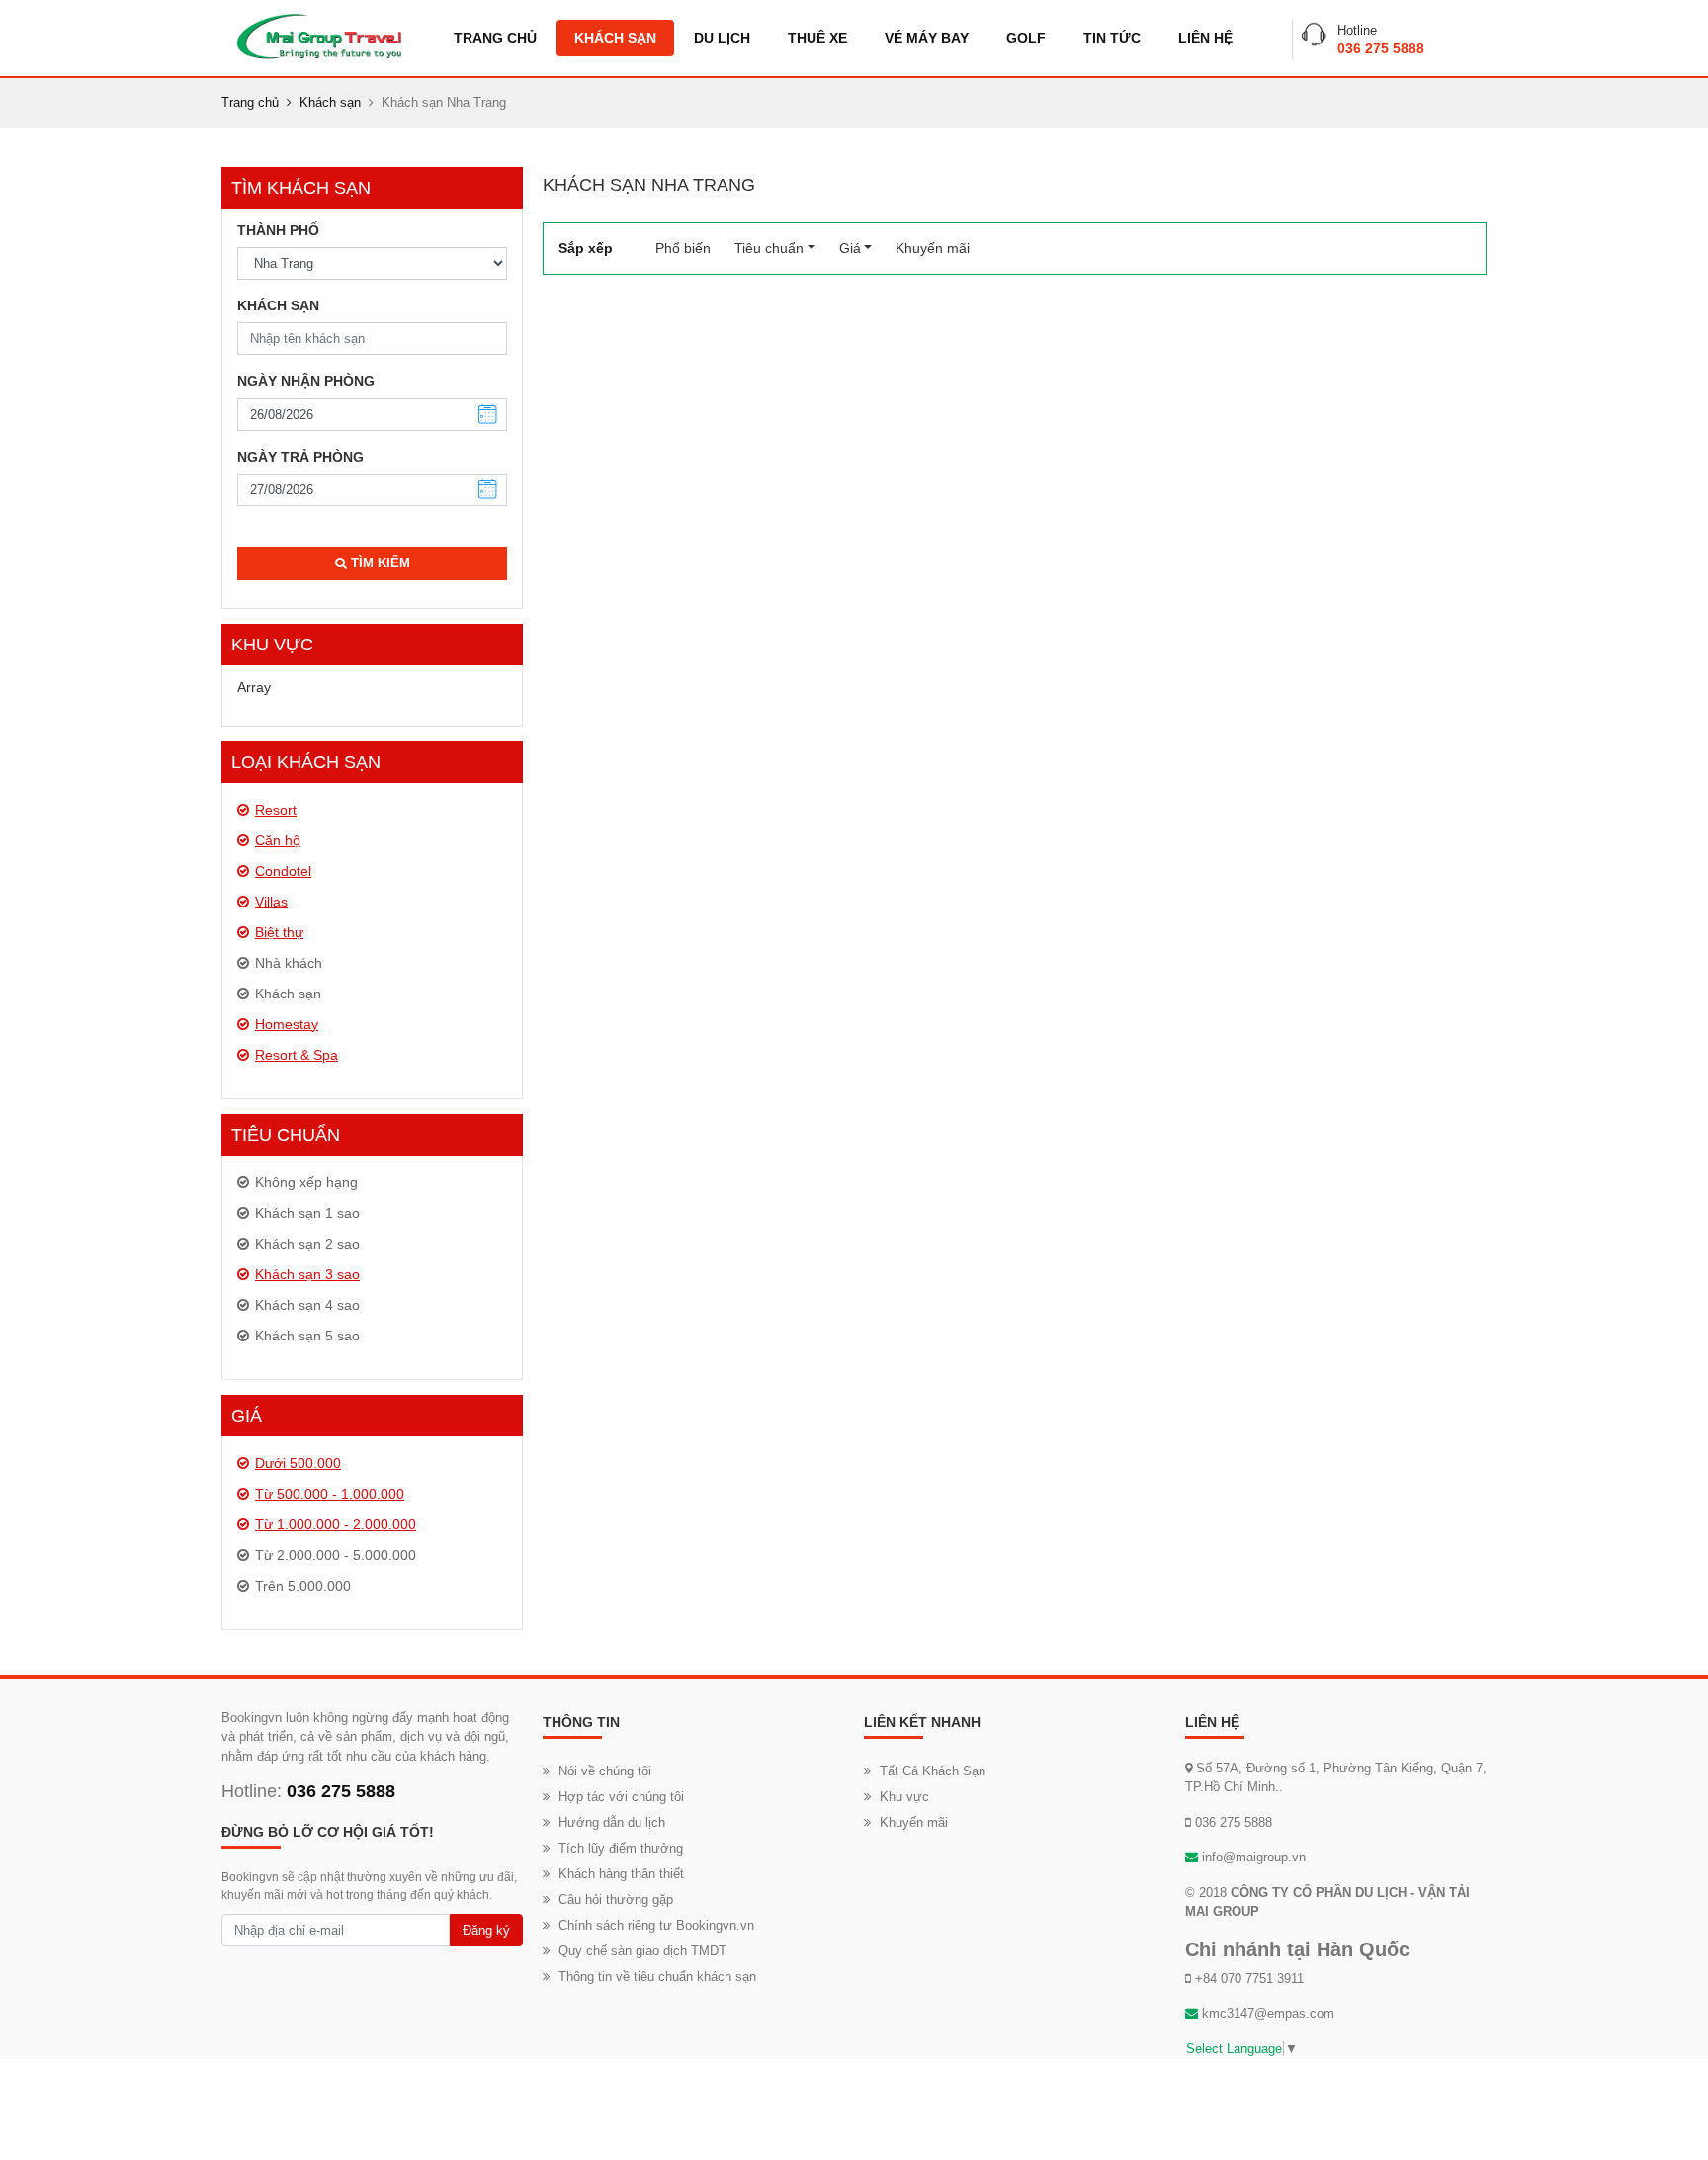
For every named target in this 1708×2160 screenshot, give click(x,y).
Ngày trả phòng (300, 457)
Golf (1026, 38)
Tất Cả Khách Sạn (933, 1771)
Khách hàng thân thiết (621, 1874)
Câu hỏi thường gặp (616, 1900)
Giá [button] (850, 248)
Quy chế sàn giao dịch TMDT (642, 1951)
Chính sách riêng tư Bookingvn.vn (656, 1925)
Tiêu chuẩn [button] (769, 248)
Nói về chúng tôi (605, 1771)
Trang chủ (495, 38)
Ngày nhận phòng (306, 381)
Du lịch (722, 38)
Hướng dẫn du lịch (612, 1822)
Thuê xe (817, 38)
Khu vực (904, 1797)
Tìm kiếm (379, 563)
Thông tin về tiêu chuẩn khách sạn (657, 1977)
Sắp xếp (586, 248)
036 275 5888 (1381, 48)
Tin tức (1112, 38)
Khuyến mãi (933, 248)
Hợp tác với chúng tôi (621, 1797)
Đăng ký (486, 1930)
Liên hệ (1205, 38)
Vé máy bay (927, 38)
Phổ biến (689, 248)
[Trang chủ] (319, 36)
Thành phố (278, 230)
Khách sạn (615, 38)
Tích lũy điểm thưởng (621, 1848)
